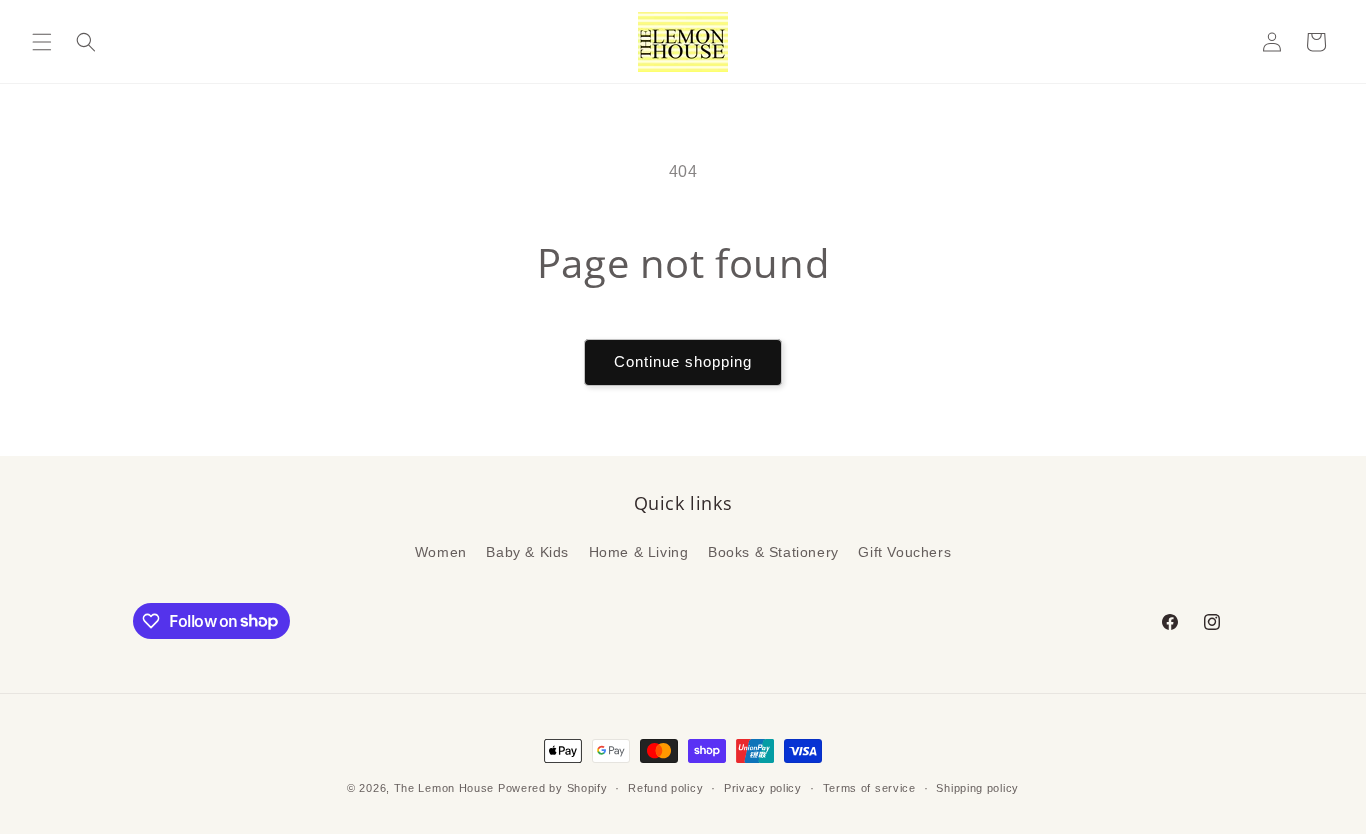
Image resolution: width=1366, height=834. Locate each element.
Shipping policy (977, 787)
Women (441, 552)
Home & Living (639, 552)
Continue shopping (683, 361)
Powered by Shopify (553, 788)
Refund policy (665, 787)
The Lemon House (444, 788)
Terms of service (869, 787)
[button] (42, 42)
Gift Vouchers (904, 552)
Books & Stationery (773, 552)
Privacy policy (763, 787)
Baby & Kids (527, 552)
